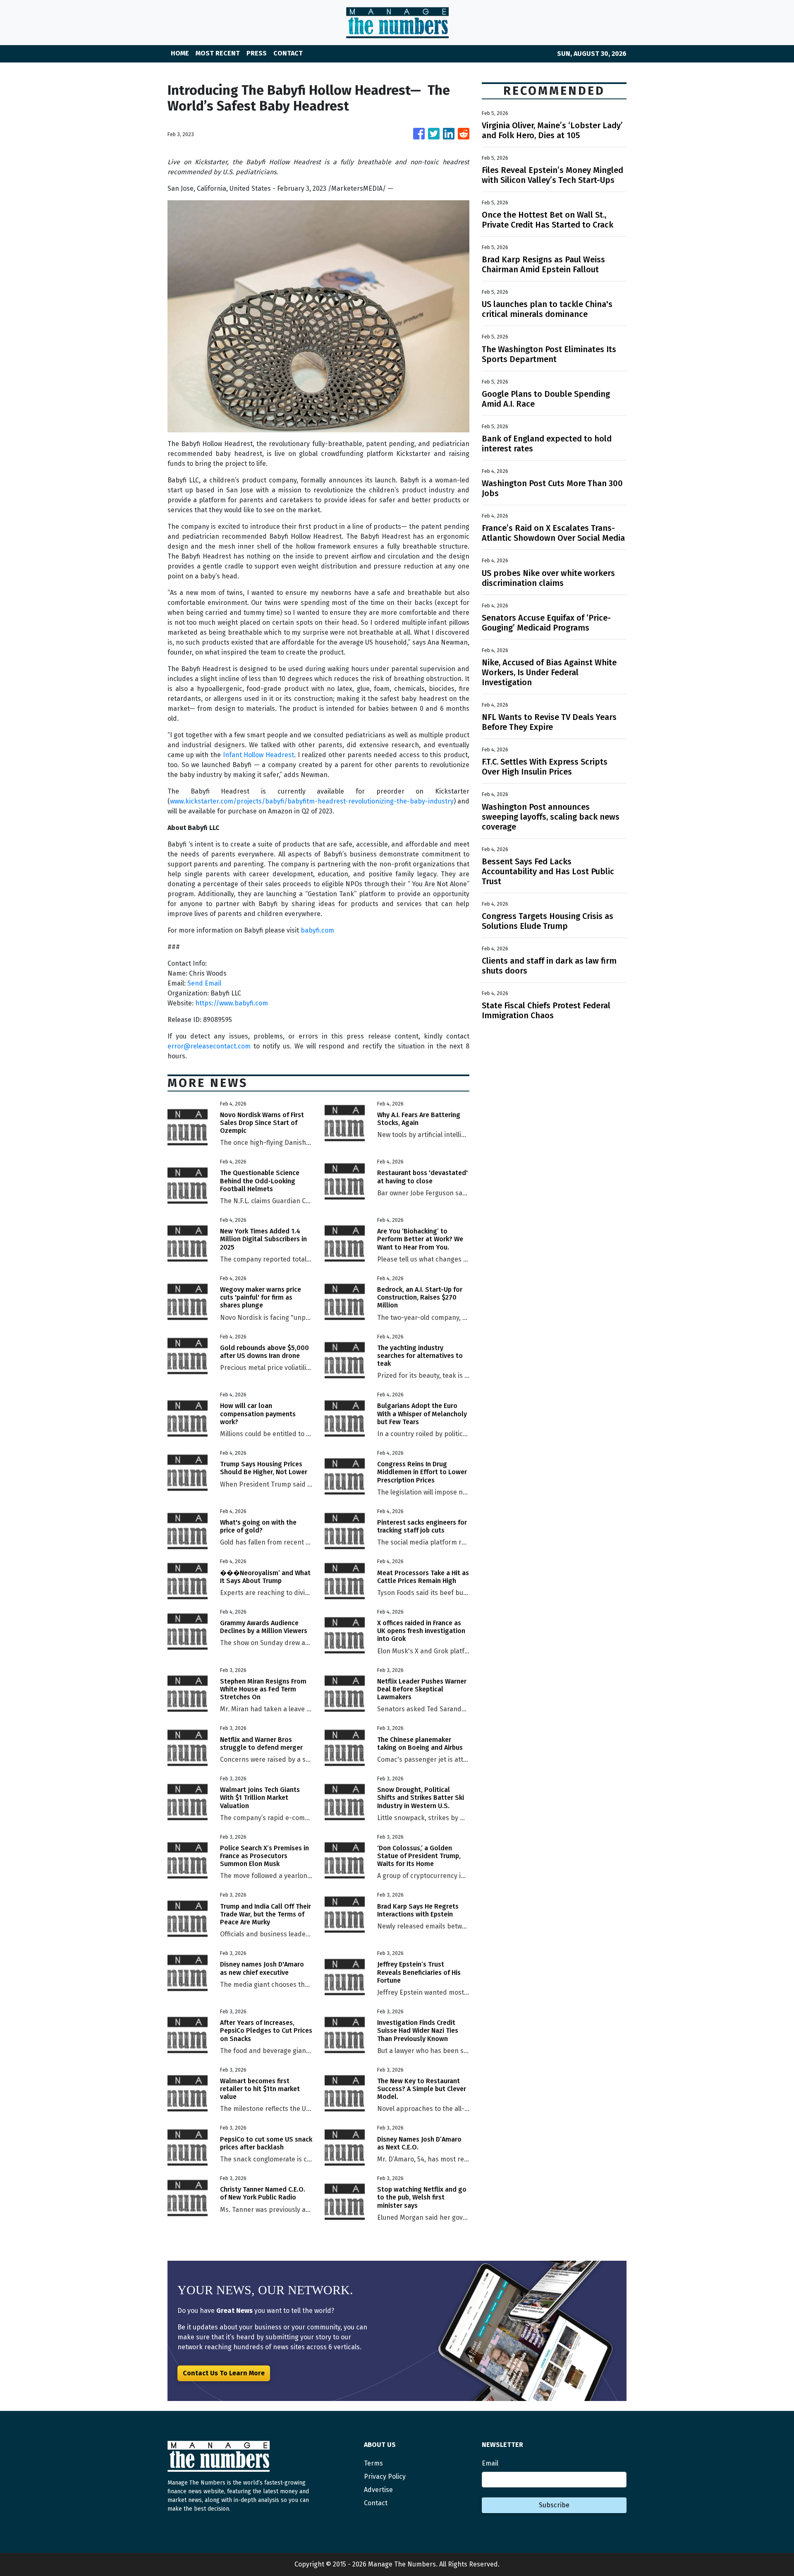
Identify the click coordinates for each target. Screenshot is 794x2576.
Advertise (378, 2490)
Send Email (204, 983)
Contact (376, 2503)
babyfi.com (317, 930)
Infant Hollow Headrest (258, 755)
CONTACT (288, 53)
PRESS (257, 53)
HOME (180, 53)
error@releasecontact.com (209, 1046)
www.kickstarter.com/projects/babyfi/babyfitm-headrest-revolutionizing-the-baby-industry (312, 801)
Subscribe (554, 2505)
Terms (373, 2463)
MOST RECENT (218, 53)
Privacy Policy (385, 2476)
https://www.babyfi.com (232, 1003)
